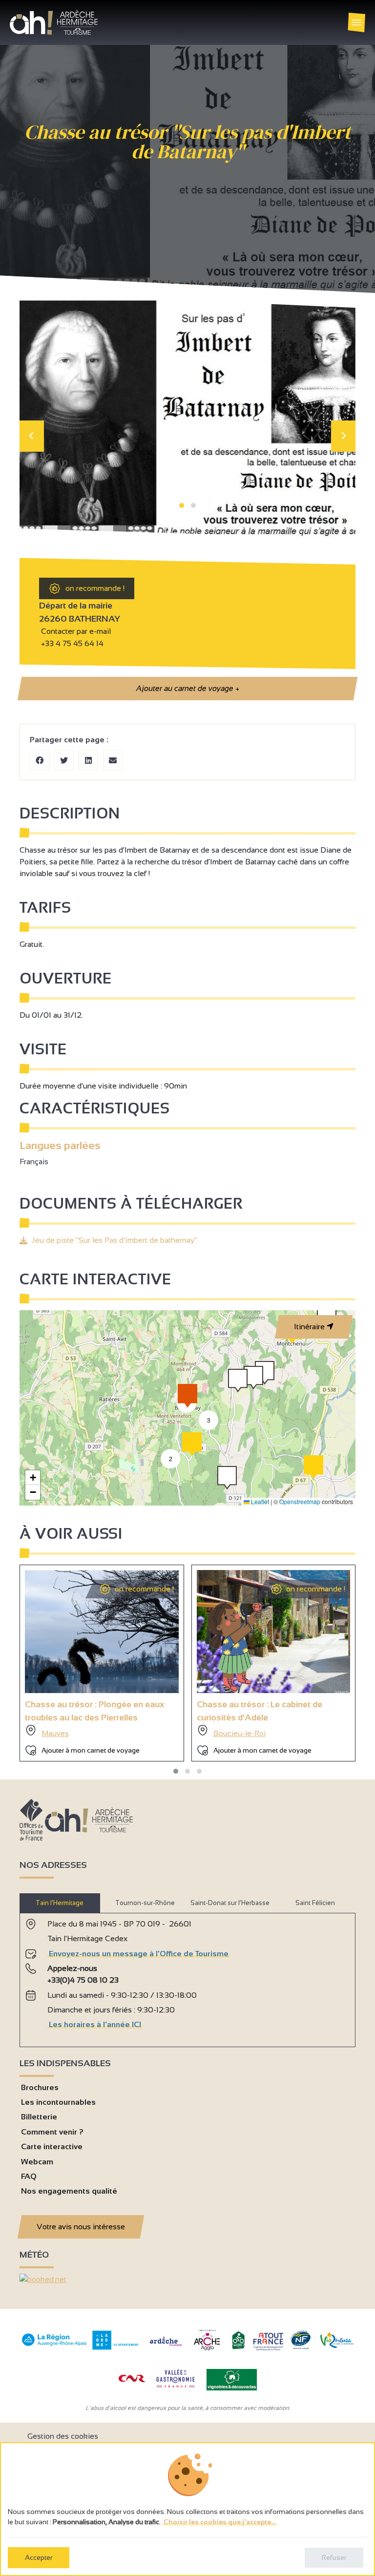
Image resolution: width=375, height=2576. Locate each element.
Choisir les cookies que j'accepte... (219, 2522)
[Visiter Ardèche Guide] (166, 2347)
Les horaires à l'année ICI (95, 2024)
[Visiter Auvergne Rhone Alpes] (54, 2346)
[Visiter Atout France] (268, 2341)
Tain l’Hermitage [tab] (60, 1903)
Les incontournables (58, 2102)
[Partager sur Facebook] (40, 760)
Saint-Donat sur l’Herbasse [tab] (230, 1903)
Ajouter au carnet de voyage (187, 688)
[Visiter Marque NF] (300, 2347)
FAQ (29, 2176)
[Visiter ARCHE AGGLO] (207, 2351)
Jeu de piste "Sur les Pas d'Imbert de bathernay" (115, 1240)
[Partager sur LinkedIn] (88, 760)
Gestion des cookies (63, 2436)
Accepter (39, 2557)
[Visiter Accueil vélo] (238, 2347)
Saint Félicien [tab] (315, 1903)
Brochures (40, 2087)
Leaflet (259, 1501)
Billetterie (39, 2117)
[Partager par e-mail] (113, 760)
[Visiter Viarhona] (337, 2345)
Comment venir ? (52, 2132)
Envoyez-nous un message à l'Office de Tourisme (139, 1954)
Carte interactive (52, 2147)
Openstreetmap (300, 1501)
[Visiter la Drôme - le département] (115, 2347)
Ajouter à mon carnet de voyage (91, 1750)
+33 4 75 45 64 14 (72, 643)
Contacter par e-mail (75, 631)
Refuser (334, 2557)
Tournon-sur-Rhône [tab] (145, 1903)
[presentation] (32, 436)
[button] (182, 505)
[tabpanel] (187, 1976)
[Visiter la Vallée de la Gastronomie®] (176, 2390)
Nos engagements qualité (69, 2191)
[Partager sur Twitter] (64, 760)
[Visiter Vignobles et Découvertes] (232, 2379)
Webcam (37, 2162)
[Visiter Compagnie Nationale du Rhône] (132, 2379)
